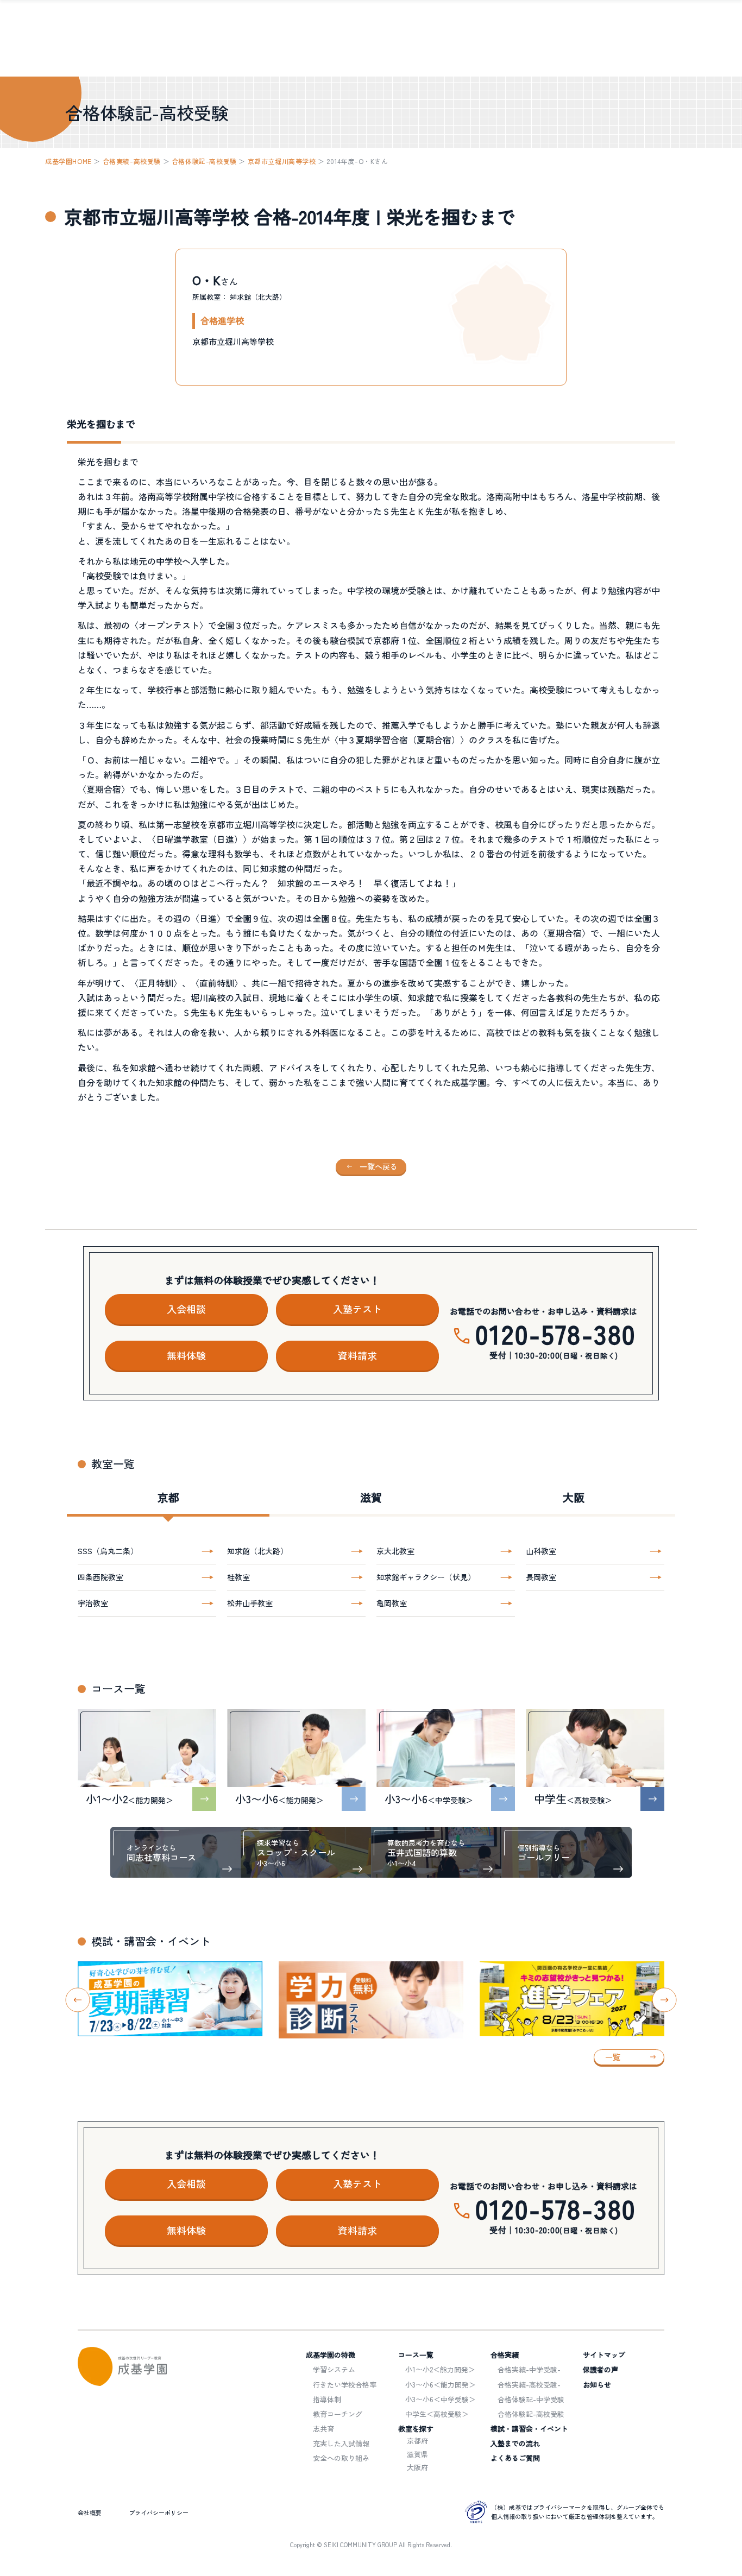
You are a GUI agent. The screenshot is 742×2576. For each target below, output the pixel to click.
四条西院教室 (100, 1577)
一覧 (613, 2057)
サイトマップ (604, 2355)
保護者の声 (600, 2369)
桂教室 (238, 1577)
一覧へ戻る (379, 1166)
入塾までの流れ (515, 2443)
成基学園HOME (68, 161)
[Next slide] (665, 2000)
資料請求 (357, 1355)
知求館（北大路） (257, 1551)
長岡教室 (541, 1577)
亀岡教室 (392, 1603)
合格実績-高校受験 (132, 161)
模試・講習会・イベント (529, 2429)
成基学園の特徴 (331, 2355)
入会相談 (186, 1309)
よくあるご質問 (515, 2458)
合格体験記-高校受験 (204, 161)
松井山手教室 (250, 1603)
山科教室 (541, 1551)
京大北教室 (395, 1551)
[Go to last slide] (78, 2000)
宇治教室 (93, 1603)
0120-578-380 (556, 1333)
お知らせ (597, 2385)
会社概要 (90, 2512)
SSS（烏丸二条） (108, 1551)
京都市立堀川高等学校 (282, 161)
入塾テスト (357, 1309)
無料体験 (186, 1355)
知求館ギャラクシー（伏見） (426, 1577)
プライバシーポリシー (159, 2512)
